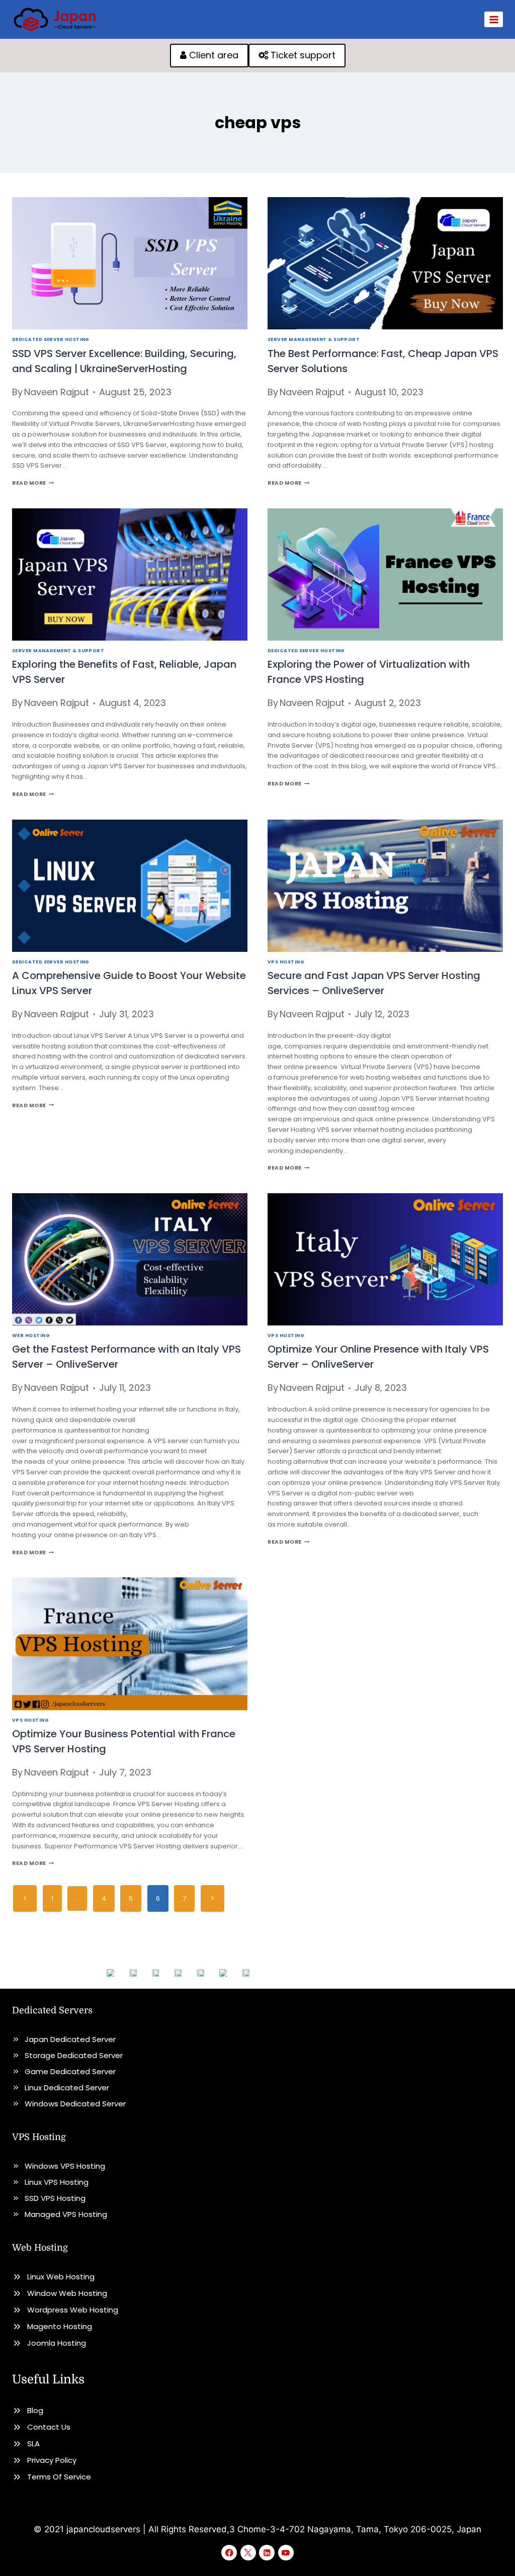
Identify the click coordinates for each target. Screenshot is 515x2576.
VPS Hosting (286, 962)
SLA (33, 2444)
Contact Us (49, 2427)
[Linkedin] (267, 2553)
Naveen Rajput (57, 392)
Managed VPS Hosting (66, 2214)
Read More (33, 483)
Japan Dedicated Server (70, 2039)
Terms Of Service (59, 2477)
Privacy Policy (52, 2460)
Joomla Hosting (57, 2343)
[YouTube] (286, 2553)
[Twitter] (248, 2553)
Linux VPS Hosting (57, 2182)
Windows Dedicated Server (75, 2104)
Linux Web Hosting (61, 2277)
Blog (35, 2410)
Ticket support (302, 55)
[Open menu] (494, 19)
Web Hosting (31, 1335)
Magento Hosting (60, 2326)
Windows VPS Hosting (65, 2166)
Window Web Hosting (67, 2293)
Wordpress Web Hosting (73, 2310)
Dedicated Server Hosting (51, 339)
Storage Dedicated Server (74, 2055)
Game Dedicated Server (70, 2071)
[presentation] (130, 263)
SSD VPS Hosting (55, 2198)
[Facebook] (229, 2553)
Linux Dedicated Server (67, 2088)
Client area (212, 55)
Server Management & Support (314, 339)
